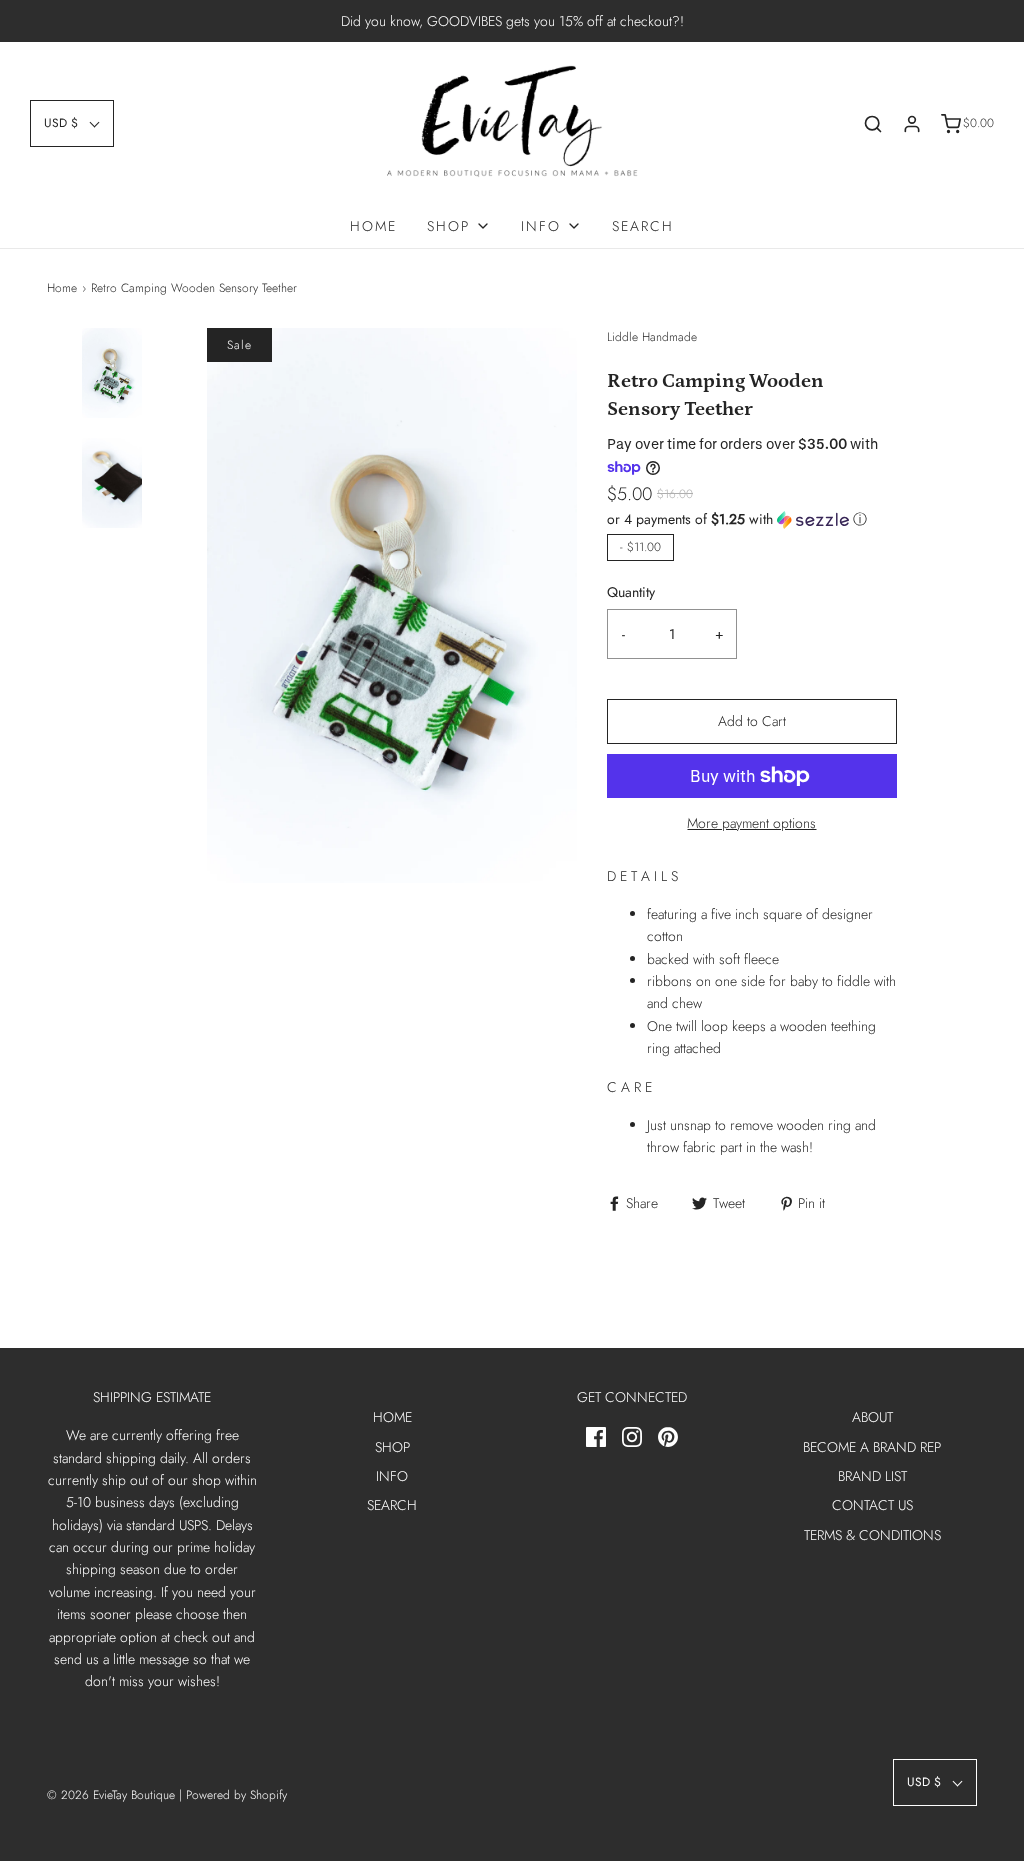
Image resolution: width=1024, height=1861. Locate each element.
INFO (392, 1476)
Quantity (631, 592)
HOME (373, 226)
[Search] (873, 124)
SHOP (392, 1447)
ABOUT (872, 1417)
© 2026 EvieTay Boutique (111, 1795)
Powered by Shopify (236, 1795)
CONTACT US (872, 1505)
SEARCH (643, 226)
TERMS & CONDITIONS (872, 1535)
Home (62, 288)
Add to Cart (752, 721)
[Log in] (912, 124)
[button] (72, 123)
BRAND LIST (872, 1476)
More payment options (751, 823)
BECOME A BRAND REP (872, 1447)
